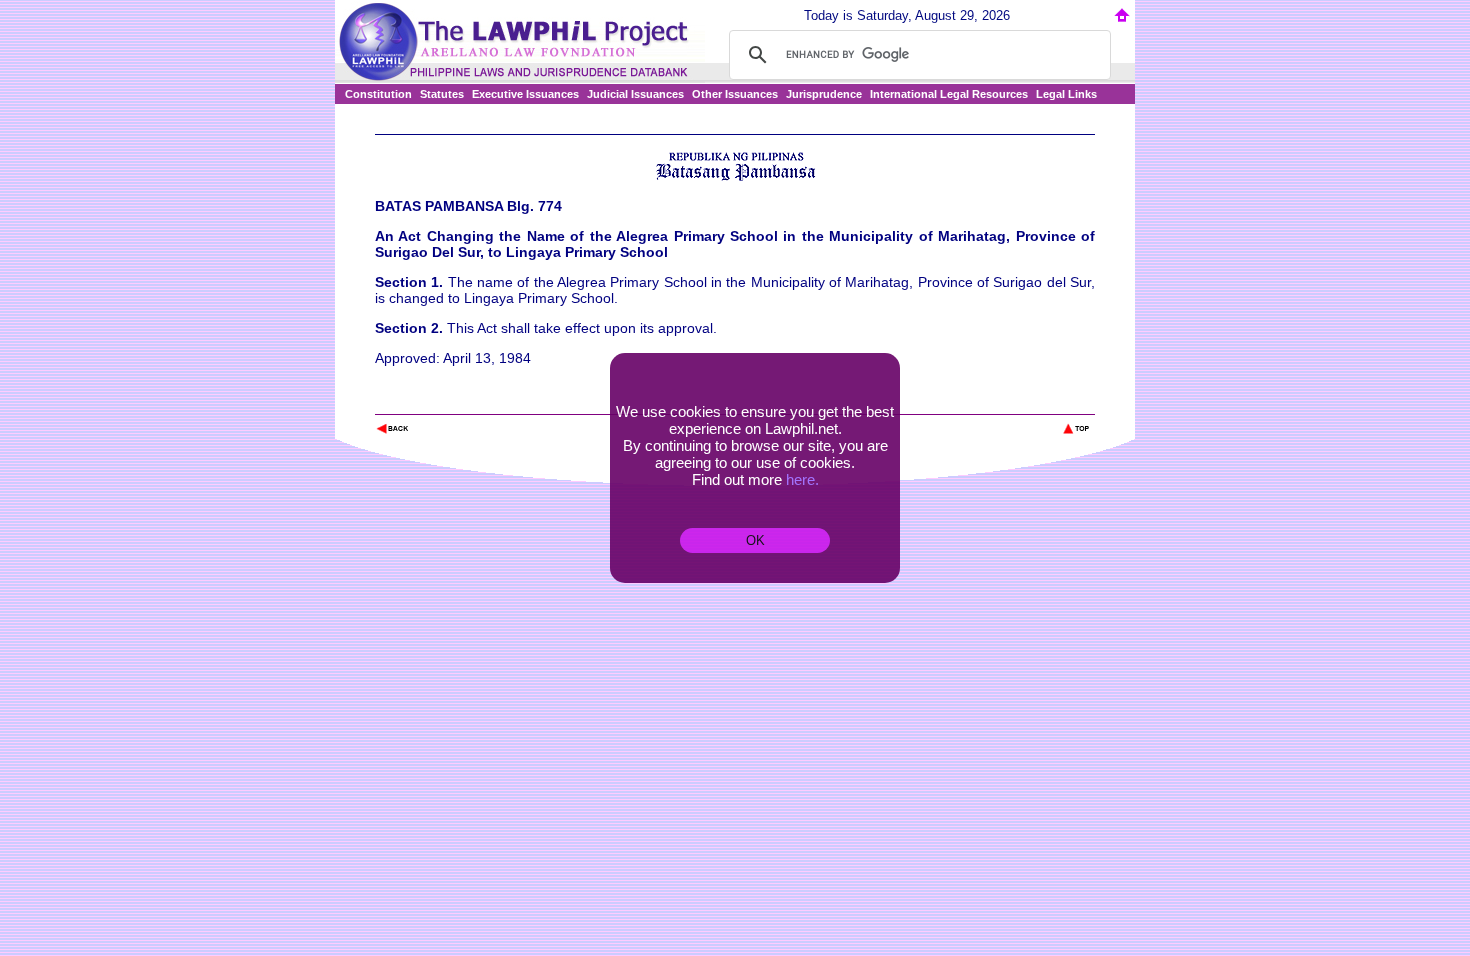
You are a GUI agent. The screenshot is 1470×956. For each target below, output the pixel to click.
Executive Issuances (525, 94)
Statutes (442, 94)
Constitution (378, 94)
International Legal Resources (949, 94)
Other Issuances (735, 94)
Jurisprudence (824, 94)
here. (802, 479)
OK (755, 540)
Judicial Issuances (635, 94)
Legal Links (1066, 94)
